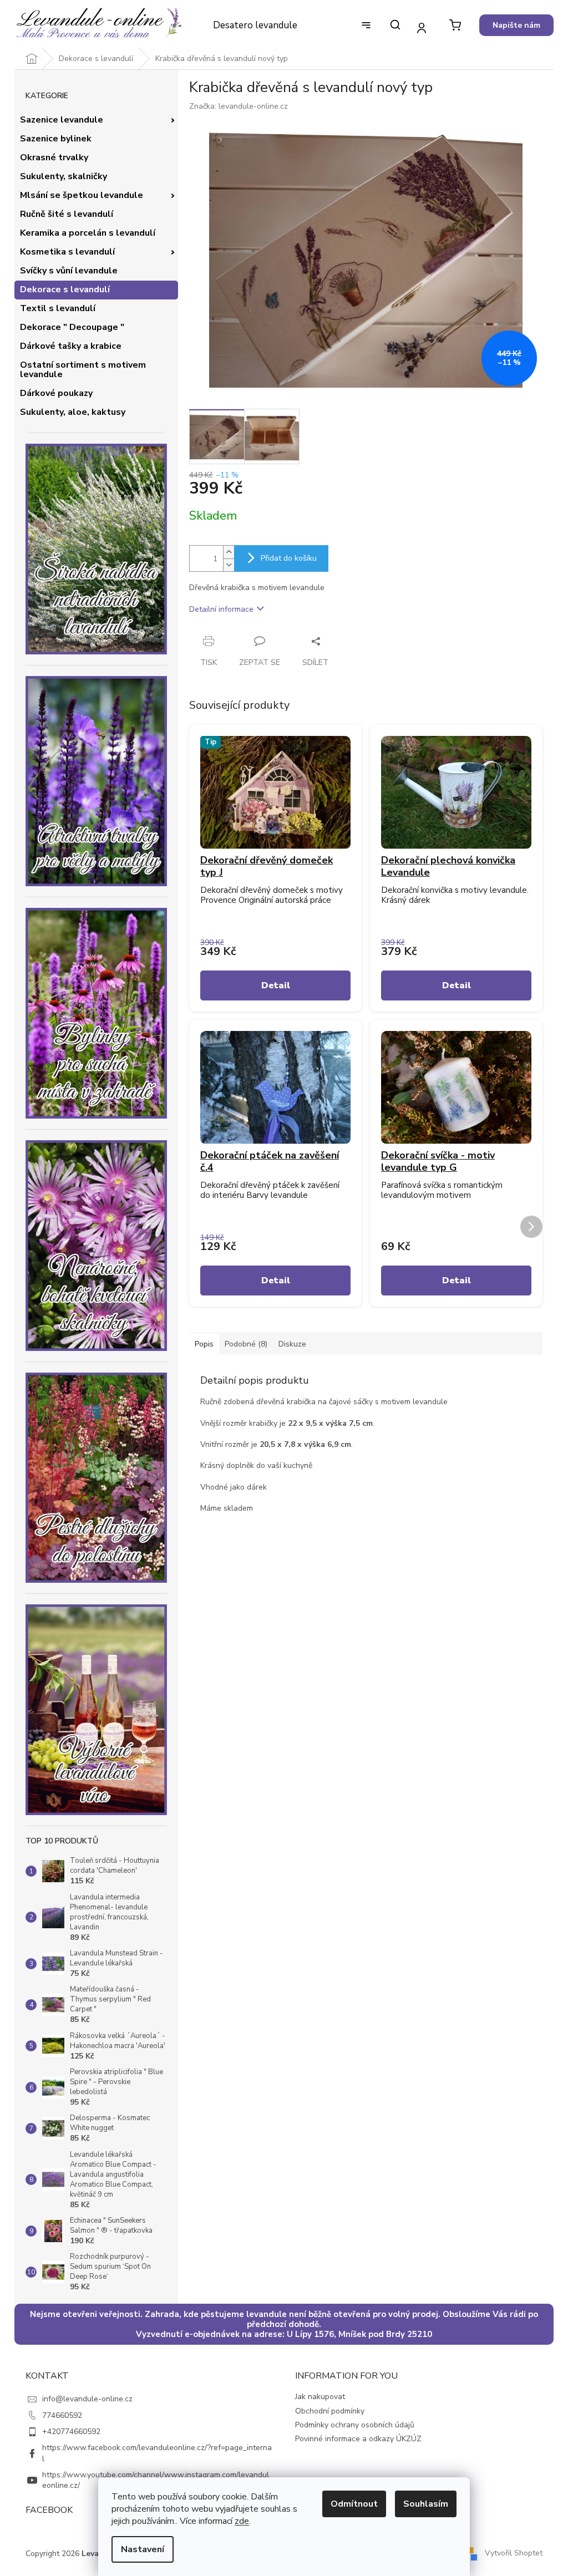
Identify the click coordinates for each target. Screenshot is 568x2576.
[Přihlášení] (421, 27)
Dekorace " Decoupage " (72, 327)
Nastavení (143, 2549)
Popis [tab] (204, 1344)
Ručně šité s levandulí (67, 214)
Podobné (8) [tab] (246, 1344)
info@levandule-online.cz (87, 2399)
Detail (276, 985)
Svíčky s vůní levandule (69, 271)
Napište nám (516, 25)
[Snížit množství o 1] (229, 565)
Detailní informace (221, 609)
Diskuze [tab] (292, 1344)
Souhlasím (426, 2504)
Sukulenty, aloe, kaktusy (73, 412)
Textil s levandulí (58, 308)
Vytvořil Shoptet (514, 2553)
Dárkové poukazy (56, 393)
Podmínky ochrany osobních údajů (355, 2425)
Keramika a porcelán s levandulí (88, 233)
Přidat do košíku (289, 558)
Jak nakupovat (320, 2397)
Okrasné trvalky (54, 157)
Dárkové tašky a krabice (71, 346)
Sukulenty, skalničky (64, 176)
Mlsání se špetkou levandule (82, 195)
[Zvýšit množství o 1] (229, 552)
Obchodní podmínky (330, 2411)
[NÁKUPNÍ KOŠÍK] (455, 25)
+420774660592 (71, 2432)
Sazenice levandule (62, 120)
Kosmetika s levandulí (67, 252)
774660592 (62, 2415)
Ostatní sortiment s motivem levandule (83, 370)
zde (242, 2521)
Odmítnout (354, 2504)
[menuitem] (255, 26)
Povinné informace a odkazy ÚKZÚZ (358, 2439)
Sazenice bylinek (56, 139)
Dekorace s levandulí (65, 289)
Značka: (239, 106)
